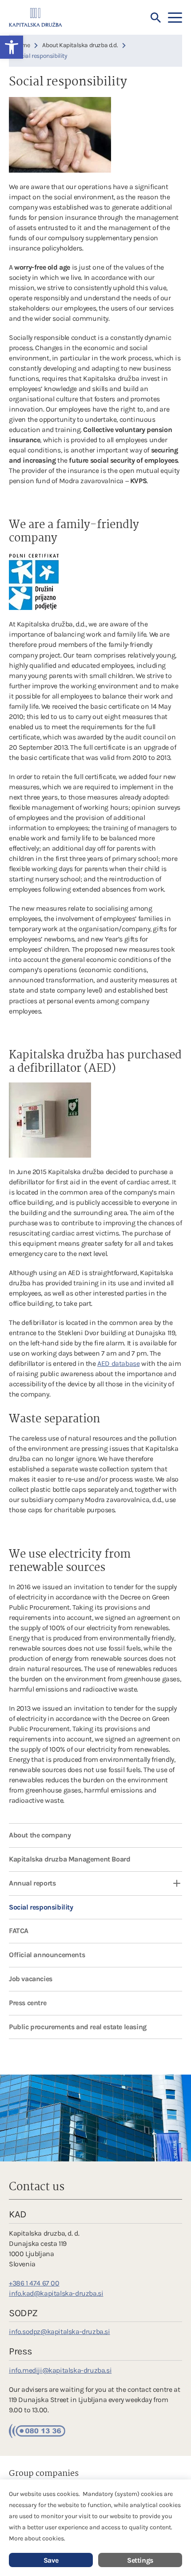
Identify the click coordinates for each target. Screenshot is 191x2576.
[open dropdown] (171, 1884)
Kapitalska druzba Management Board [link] (70, 1859)
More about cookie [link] (35, 2538)
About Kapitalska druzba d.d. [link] (80, 45)
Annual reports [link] (32, 1883)
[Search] (156, 18)
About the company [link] (40, 1835)
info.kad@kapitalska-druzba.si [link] (56, 2293)
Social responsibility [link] (41, 1907)
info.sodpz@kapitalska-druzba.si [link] (60, 2332)
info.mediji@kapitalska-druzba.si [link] (60, 2370)
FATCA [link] (19, 1931)
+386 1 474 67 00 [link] (34, 2283)
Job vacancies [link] (31, 1979)
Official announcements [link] (47, 1955)
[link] (36, 17)
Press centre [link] (28, 2003)
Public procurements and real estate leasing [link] (78, 2027)
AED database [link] (118, 1363)
